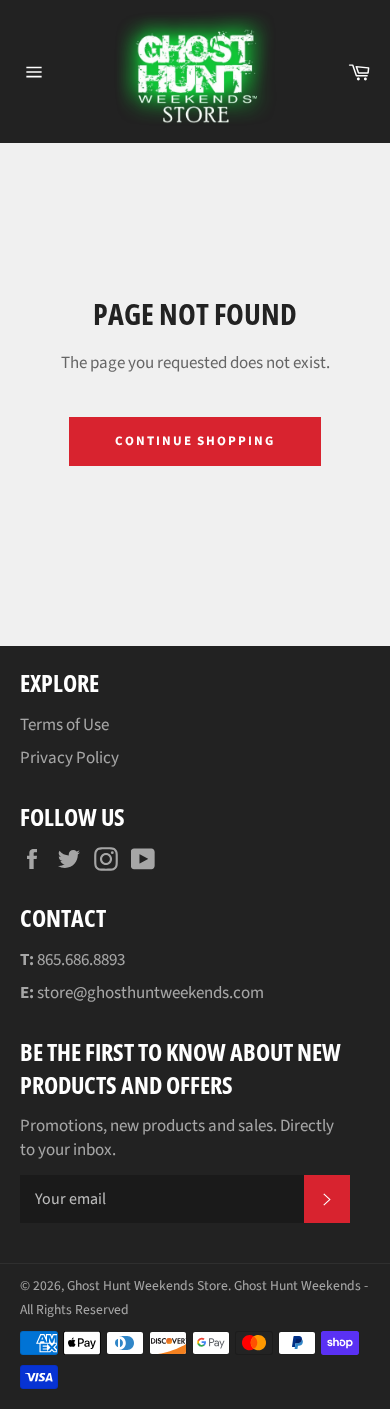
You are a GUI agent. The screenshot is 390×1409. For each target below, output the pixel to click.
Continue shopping (195, 441)
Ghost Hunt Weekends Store (147, 1285)
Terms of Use (64, 725)
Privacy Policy (69, 758)
